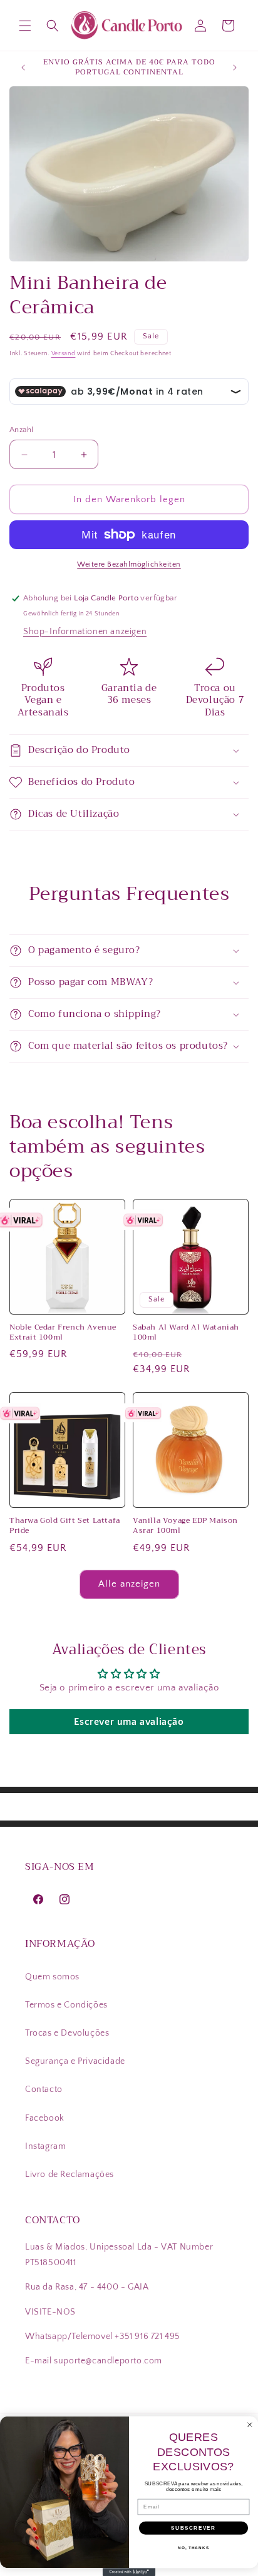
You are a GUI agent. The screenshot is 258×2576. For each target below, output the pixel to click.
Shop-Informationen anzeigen (85, 632)
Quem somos (52, 1977)
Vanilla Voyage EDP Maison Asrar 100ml (185, 1526)
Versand (64, 354)
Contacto (44, 2089)
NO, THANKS (194, 2548)
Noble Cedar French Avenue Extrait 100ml (63, 1332)
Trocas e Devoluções (67, 2033)
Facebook (45, 2118)
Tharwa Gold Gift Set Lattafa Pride (65, 1526)
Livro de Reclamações (70, 2174)
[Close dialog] (250, 2425)
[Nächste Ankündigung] (235, 68)
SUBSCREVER (193, 2528)
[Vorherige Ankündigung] (23, 68)
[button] (25, 26)
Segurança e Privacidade (75, 2061)
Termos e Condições (66, 2005)
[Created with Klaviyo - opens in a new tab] (129, 2572)
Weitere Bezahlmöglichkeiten (129, 564)
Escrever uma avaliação (129, 1722)
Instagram (45, 2146)
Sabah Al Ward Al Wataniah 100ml (186, 1332)
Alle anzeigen (129, 1584)
